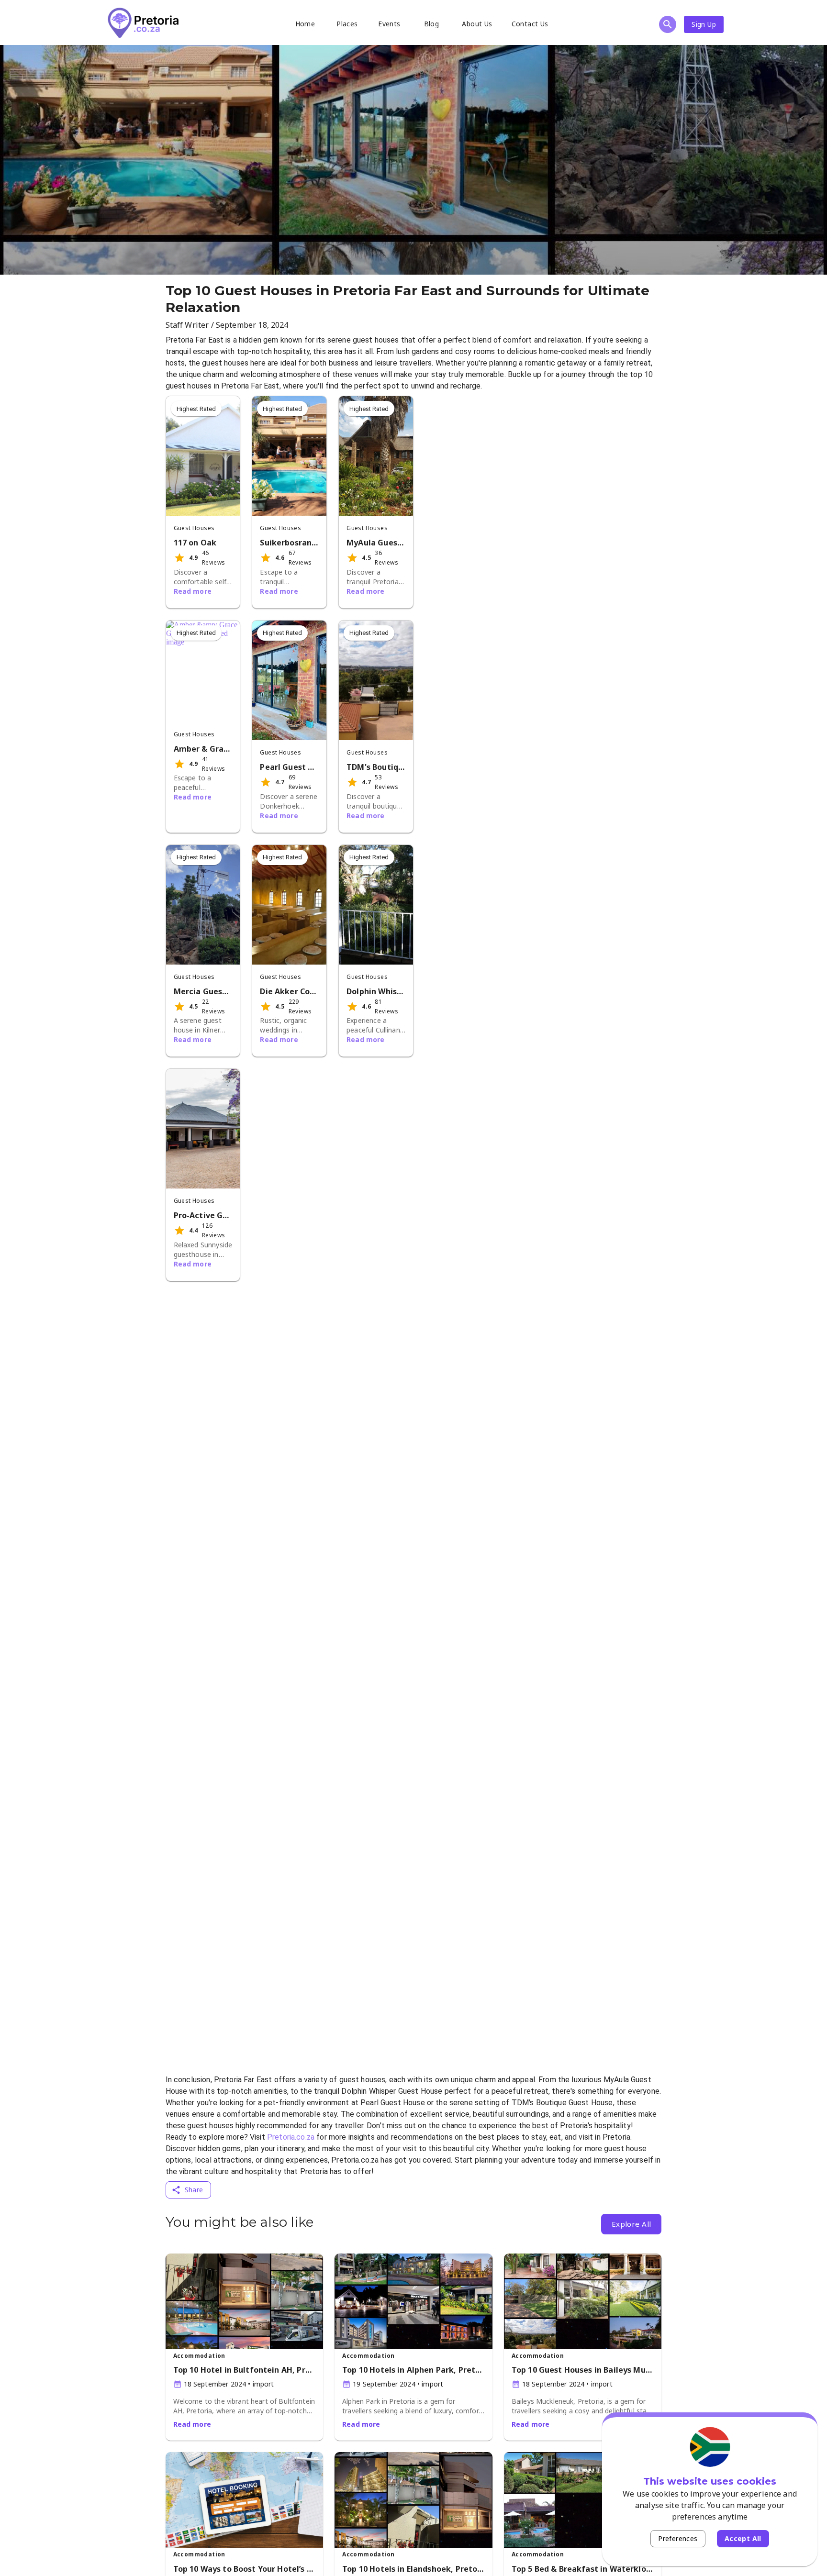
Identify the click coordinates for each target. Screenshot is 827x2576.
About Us (477, 24)
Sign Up (704, 24)
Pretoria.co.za (291, 2137)
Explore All (631, 2224)
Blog (432, 24)
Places (347, 24)
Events (389, 24)
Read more (193, 591)
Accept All (743, 2538)
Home (305, 24)
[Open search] (668, 24)
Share (194, 2190)
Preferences (678, 2538)
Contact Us (530, 24)
